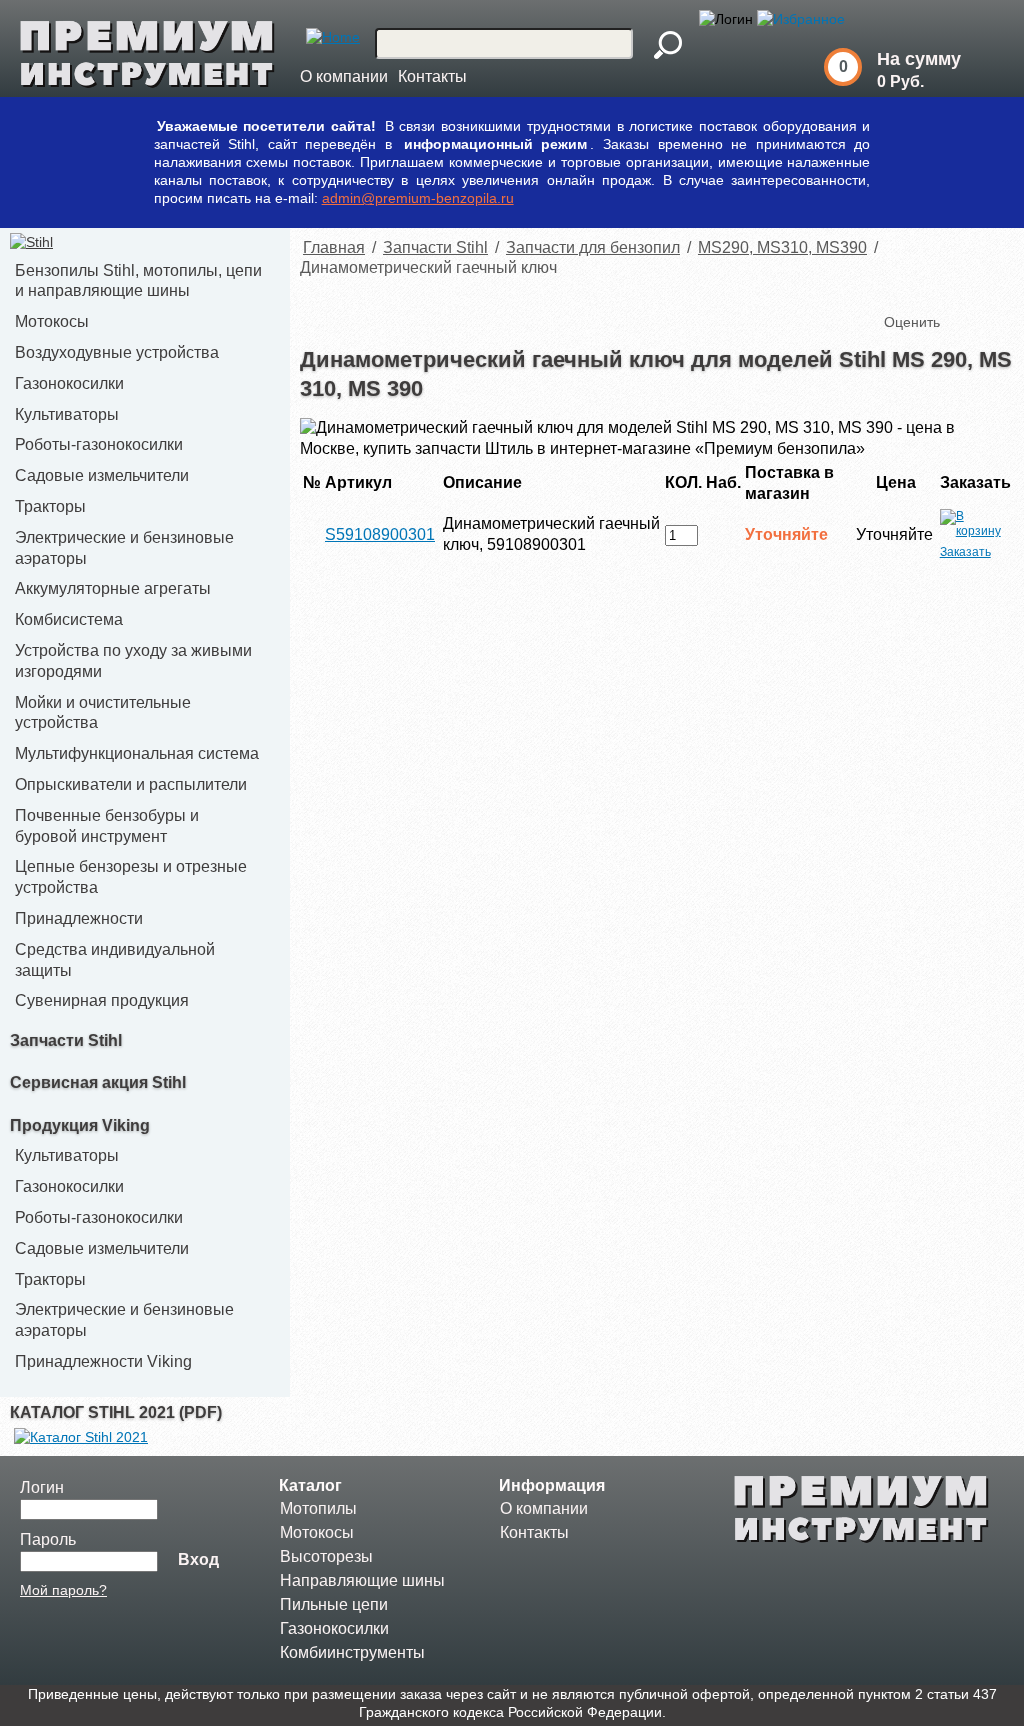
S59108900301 (380, 534)
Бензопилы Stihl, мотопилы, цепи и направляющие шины (138, 281)
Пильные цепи (334, 1604)
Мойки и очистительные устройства (103, 713)
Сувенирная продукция (102, 1000)
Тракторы (50, 506)
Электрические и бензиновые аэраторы (124, 548)
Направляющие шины (362, 1580)
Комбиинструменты (352, 1652)
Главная (334, 247)
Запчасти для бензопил (593, 247)
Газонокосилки (69, 383)
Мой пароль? (63, 1590)
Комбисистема (69, 619)
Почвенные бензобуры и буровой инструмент (107, 826)
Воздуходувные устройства (117, 352)
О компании (344, 76)
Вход (198, 1559)
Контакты (432, 76)
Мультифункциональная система (137, 753)
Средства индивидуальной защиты (115, 960)
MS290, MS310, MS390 (782, 247)
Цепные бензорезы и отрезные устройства (131, 877)
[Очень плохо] (902, 289)
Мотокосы (52, 321)
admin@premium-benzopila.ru (418, 198)
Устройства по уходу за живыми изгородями (133, 661)
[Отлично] (982, 289)
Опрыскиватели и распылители (131, 784)
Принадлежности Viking (103, 1361)
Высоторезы (326, 1556)
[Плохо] (922, 289)
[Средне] (942, 289)
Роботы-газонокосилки (99, 444)
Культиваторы (67, 414)
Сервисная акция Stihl (98, 1082)
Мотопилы (318, 1508)
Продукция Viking (80, 1125)
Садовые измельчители (102, 475)
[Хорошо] (962, 289)
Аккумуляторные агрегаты (113, 588)
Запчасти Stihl (66, 1040)
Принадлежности (79, 918)
